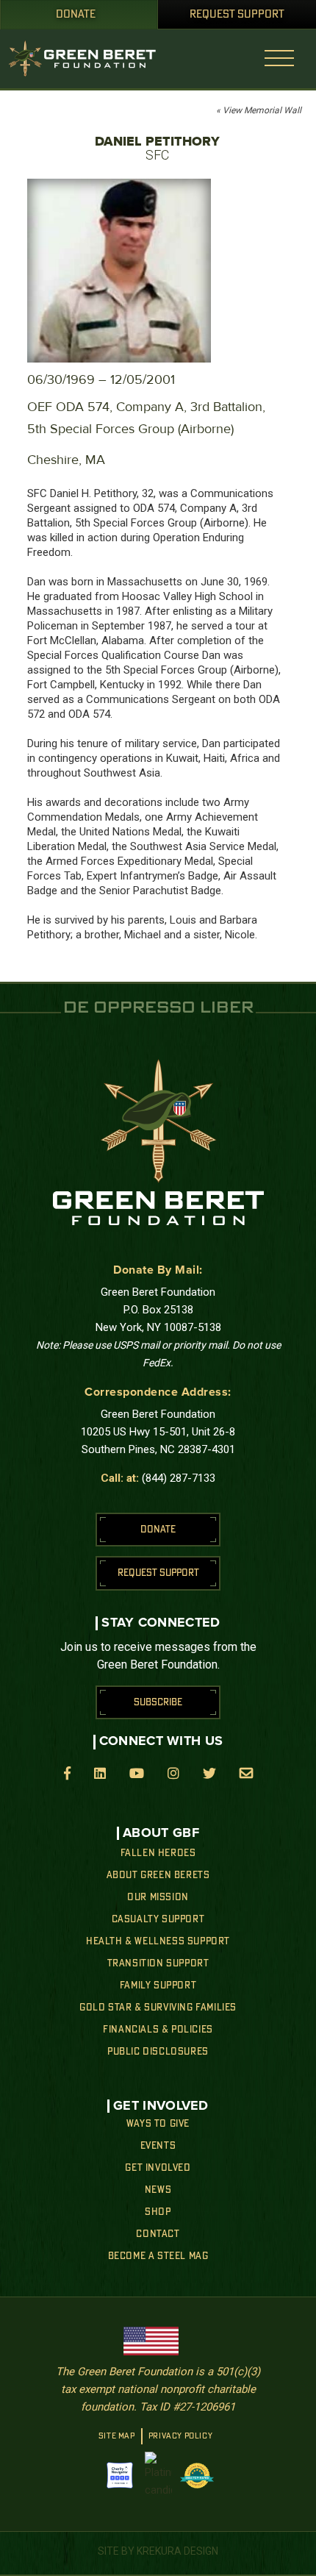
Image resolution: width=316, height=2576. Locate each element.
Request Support (237, 15)
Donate (76, 15)
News (158, 2190)
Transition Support (158, 1963)
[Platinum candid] (158, 2475)
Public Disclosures (158, 2052)
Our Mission (158, 1897)
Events (158, 2146)
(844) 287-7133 (179, 1478)
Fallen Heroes (158, 1853)
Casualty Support (158, 1919)
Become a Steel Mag (158, 2256)
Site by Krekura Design (158, 2551)
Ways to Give (158, 2124)
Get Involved (158, 2168)
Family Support (158, 1985)
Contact (158, 2234)
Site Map (117, 2436)
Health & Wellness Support (158, 1941)
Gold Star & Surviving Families (158, 2008)
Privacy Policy (180, 2436)
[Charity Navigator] (120, 2475)
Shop (158, 2212)
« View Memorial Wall (259, 110)
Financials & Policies (158, 2030)
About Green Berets (158, 1875)
